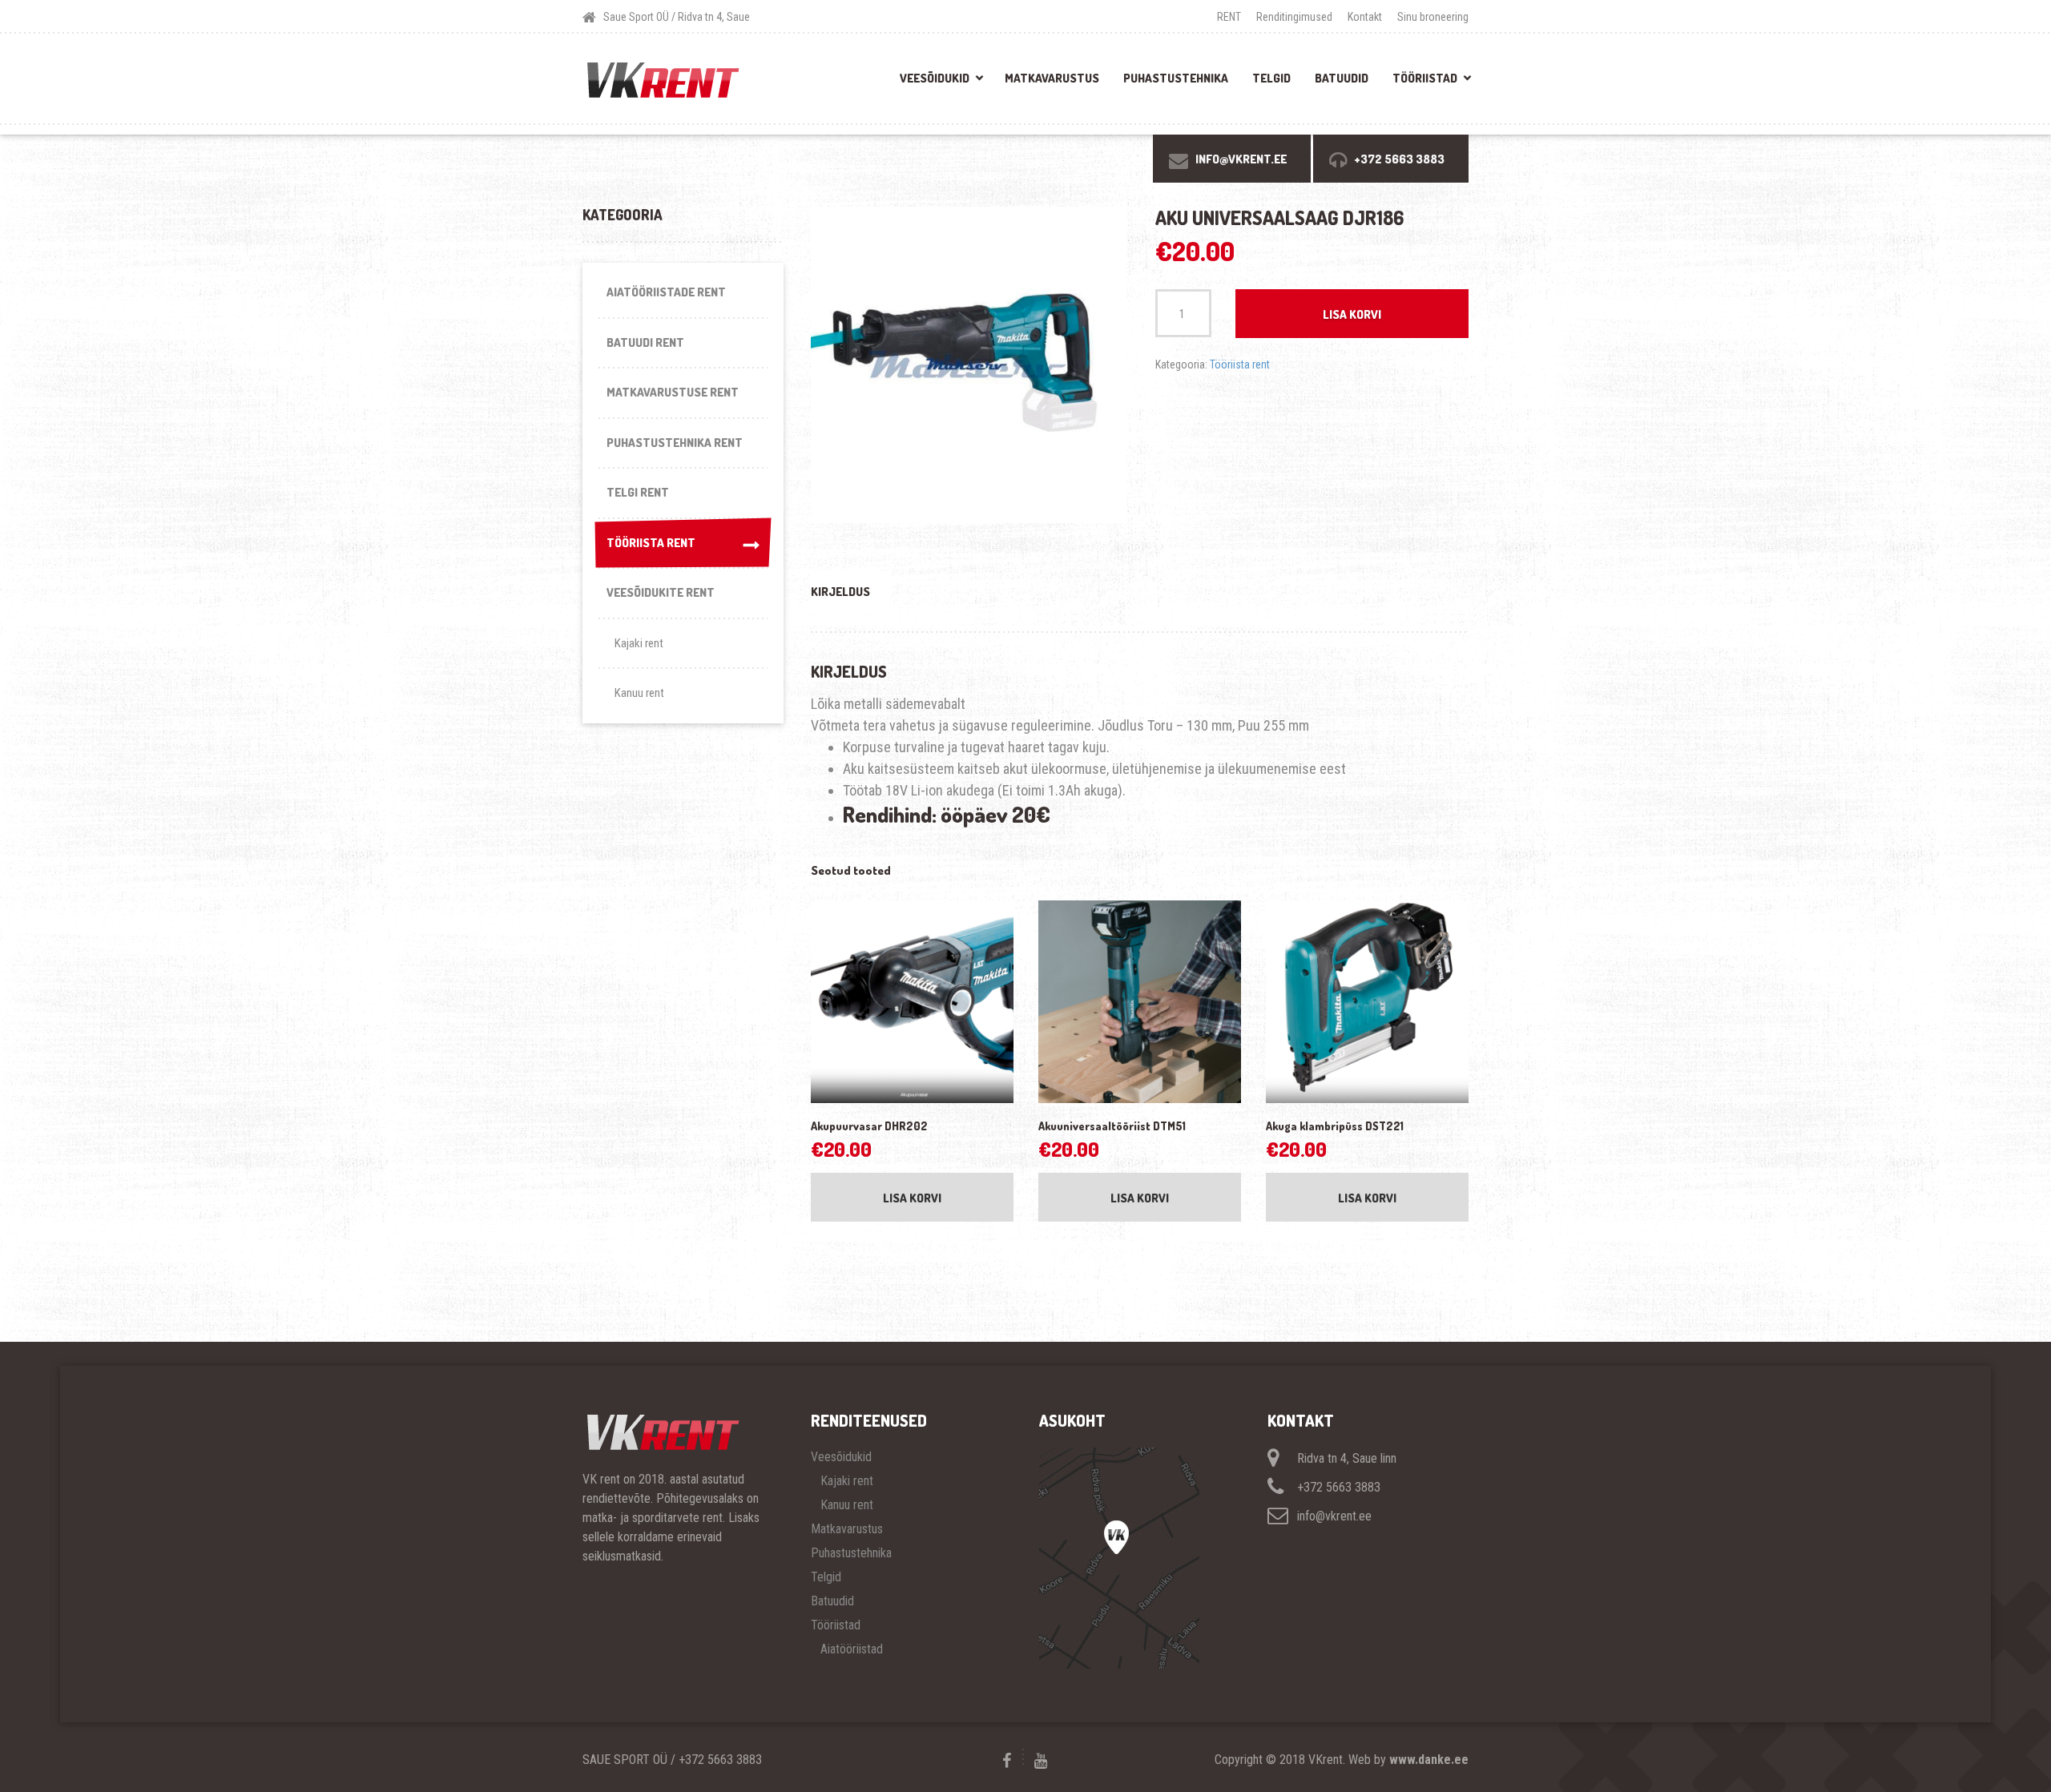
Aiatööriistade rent (666, 292)
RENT (1229, 17)
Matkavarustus (1052, 78)
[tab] (850, 592)
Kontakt (1365, 17)
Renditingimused (1294, 17)
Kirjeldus (840, 592)
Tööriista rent (1240, 364)
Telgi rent (638, 492)
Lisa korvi (1352, 314)
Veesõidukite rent (661, 592)
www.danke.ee (1429, 1760)
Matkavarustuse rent (673, 392)
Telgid (1271, 78)
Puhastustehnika (1176, 78)
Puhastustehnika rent (675, 443)
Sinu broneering (1433, 17)
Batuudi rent (645, 342)
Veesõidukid (935, 78)
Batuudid (1342, 78)
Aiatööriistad (852, 1649)
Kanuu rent (639, 693)
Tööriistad (1425, 78)
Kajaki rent (639, 643)
